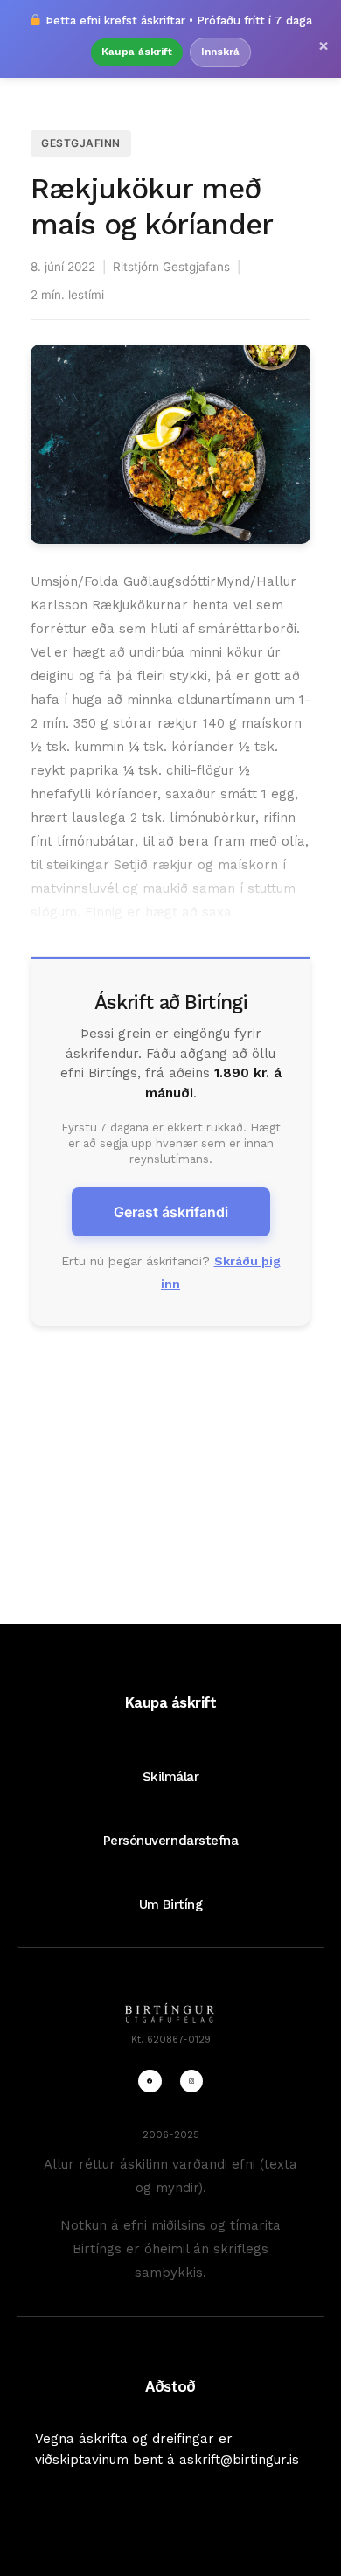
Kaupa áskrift (137, 52)
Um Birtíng (170, 1904)
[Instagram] (191, 2081)
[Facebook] (150, 2081)
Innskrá (220, 52)
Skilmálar (171, 1777)
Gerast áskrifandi (171, 1212)
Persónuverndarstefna (171, 1841)
